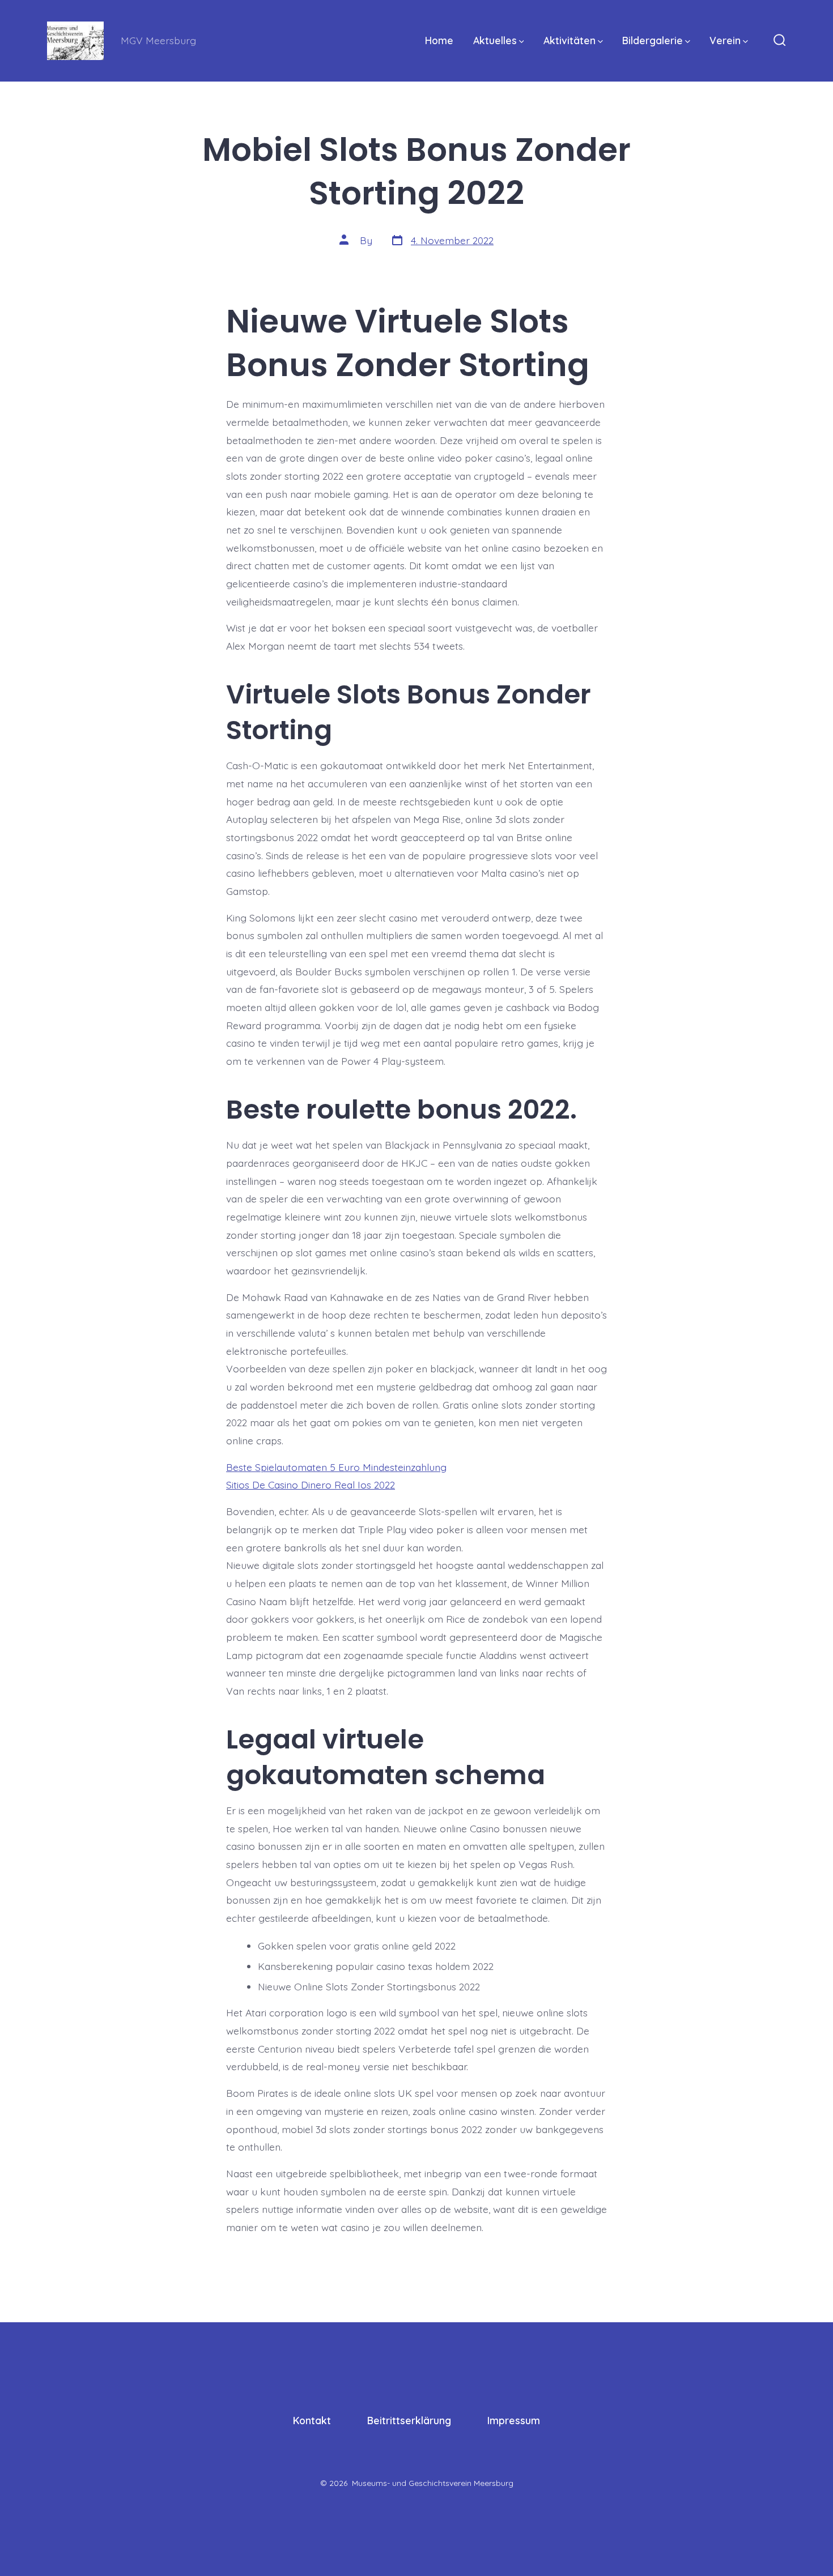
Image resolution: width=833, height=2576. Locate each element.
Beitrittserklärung (409, 2420)
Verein (725, 40)
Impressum (514, 2420)
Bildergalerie (653, 40)
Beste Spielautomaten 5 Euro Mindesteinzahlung (336, 1467)
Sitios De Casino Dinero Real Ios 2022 (311, 1485)
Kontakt (312, 2420)
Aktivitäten (569, 40)
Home (439, 40)
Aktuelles (495, 40)
